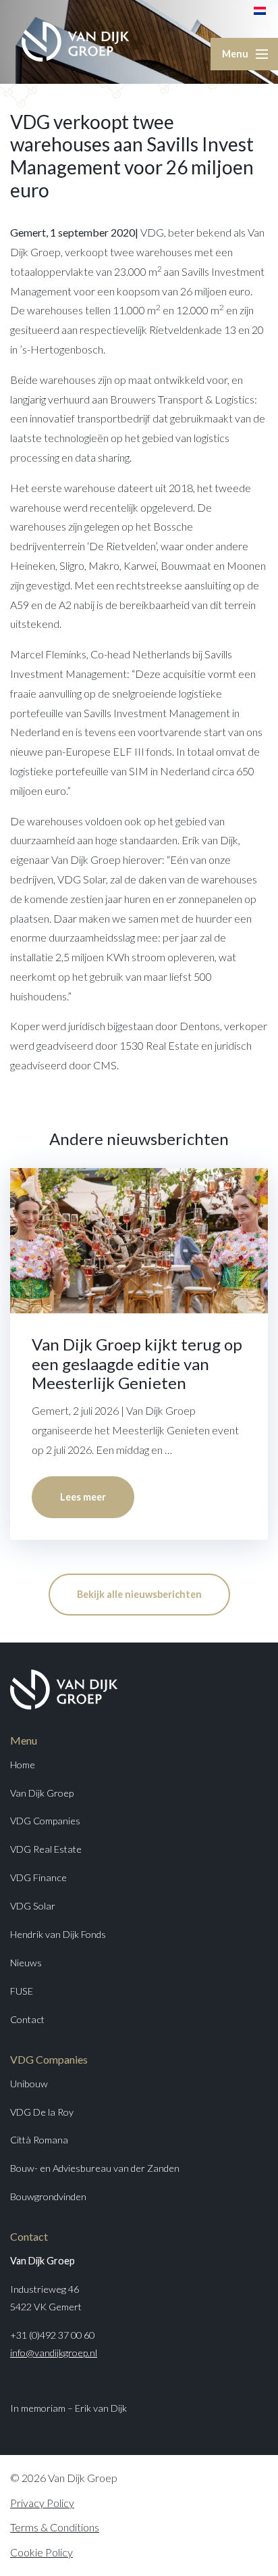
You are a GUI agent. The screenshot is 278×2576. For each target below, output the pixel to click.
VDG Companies (45, 1821)
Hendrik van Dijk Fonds (58, 1934)
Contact (27, 2019)
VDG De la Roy (42, 2112)
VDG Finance (38, 1877)
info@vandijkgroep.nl (54, 2353)
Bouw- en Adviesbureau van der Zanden (95, 2168)
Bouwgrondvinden (48, 2196)
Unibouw (29, 2084)
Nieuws (26, 1963)
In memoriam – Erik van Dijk (68, 2408)
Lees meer (83, 1497)
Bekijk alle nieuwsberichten (139, 1594)
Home (23, 1765)
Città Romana (39, 2140)
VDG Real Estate (46, 1849)
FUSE (22, 1991)
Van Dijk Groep (42, 1793)
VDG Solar (33, 1906)
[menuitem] (260, 10)
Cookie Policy (41, 2552)
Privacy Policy (42, 2503)
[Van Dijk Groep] (76, 42)
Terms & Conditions (55, 2527)
